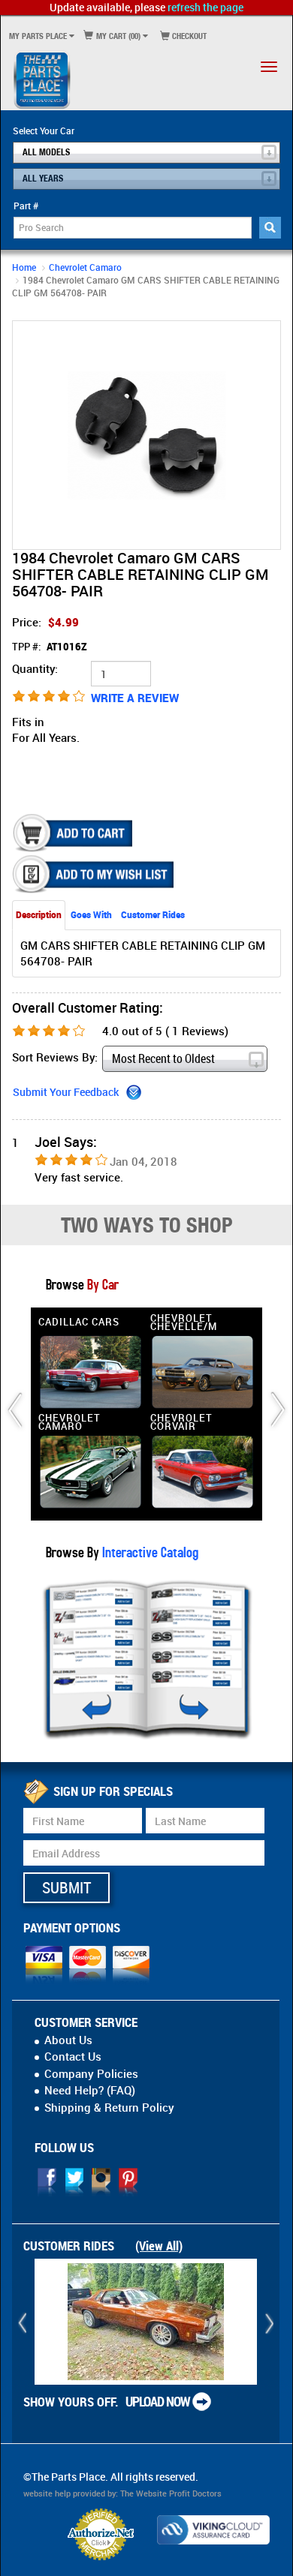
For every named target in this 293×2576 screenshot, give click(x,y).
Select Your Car (44, 131)
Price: (45, 622)
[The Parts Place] (42, 80)
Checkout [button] (188, 36)
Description (39, 914)
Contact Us (73, 2056)
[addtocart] (74, 833)
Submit (66, 1887)
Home (24, 267)
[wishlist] (95, 874)
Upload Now (158, 2401)
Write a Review (135, 698)
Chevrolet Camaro (85, 267)
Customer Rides (153, 914)
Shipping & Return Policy (109, 2107)
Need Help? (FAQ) (90, 2090)
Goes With (91, 914)
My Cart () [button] (117, 36)
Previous (27, 435)
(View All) (159, 2246)
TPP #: (50, 647)
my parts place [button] (38, 36)
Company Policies (91, 2073)
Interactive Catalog (149, 1552)
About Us (68, 2040)
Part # (26, 206)
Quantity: (35, 668)
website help (47, 2493)
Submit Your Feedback (66, 1092)
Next (266, 435)
